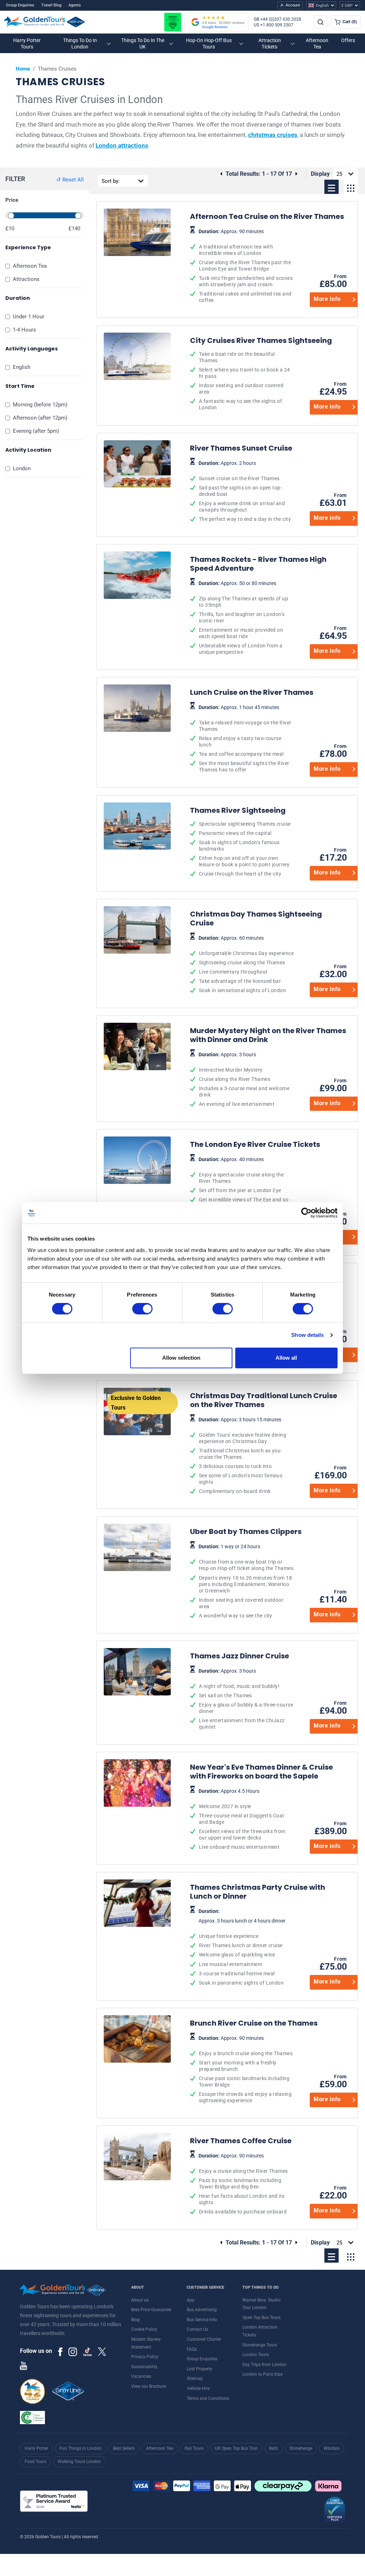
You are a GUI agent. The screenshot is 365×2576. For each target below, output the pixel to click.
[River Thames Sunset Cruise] (137, 485)
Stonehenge (301, 2448)
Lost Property (200, 2369)
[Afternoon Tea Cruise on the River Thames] (137, 260)
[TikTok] (88, 2352)
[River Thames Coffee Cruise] (137, 2177)
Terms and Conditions (208, 2398)
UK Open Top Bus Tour (236, 2448)
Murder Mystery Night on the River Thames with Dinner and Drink (242, 1069)
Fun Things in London (81, 2448)
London (22, 468)
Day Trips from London (264, 2365)
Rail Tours (194, 2448)
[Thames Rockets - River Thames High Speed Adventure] (137, 607)
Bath (274, 2448)
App (191, 2300)
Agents (75, 5)
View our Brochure (149, 2386)
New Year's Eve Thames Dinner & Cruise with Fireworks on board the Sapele (242, 1808)
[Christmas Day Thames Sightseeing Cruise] (137, 953)
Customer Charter (204, 2339)
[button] (27, 43)
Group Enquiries (20, 5)
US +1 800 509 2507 (274, 25)
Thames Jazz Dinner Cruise (242, 1693)
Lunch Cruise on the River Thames (242, 732)
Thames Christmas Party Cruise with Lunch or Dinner (242, 1936)
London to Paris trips (263, 2374)
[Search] (320, 22)
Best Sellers (124, 2448)
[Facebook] (60, 2351)
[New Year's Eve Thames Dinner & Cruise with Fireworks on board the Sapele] (137, 1808)
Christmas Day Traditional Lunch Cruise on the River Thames (242, 1445)
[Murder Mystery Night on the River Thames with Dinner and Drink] (137, 1069)
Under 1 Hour (29, 317)
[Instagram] (73, 2351)
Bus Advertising (202, 2310)
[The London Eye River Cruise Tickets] (137, 1192)
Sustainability (144, 2367)
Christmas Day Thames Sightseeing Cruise (242, 953)
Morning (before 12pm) (40, 405)
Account (293, 5)
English (22, 367)
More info (327, 299)
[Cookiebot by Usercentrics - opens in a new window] (306, 1213)
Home (23, 69)
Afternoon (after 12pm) (40, 418)
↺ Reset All (70, 180)
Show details (307, 1335)
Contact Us (197, 2329)
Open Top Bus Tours (261, 2318)
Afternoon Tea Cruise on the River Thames (242, 260)
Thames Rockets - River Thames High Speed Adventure (242, 607)
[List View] (331, 187)
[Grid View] (351, 187)
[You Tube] (24, 2365)
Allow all (286, 1358)
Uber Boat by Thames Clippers (242, 1575)
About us (140, 2300)
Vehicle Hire (198, 2388)
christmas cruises (273, 135)
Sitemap (195, 2379)
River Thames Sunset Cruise (242, 485)
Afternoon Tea (30, 266)
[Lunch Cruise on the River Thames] (137, 732)
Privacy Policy (145, 2357)
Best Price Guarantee (151, 2310)
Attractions (26, 279)
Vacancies (141, 2376)
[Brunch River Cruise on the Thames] (137, 2063)
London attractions (122, 145)
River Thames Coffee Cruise (242, 2177)
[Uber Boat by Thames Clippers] (137, 1575)
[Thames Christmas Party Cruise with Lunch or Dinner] (137, 1936)
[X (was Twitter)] (102, 2351)
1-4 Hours (24, 330)
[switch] (142, 1309)
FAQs (192, 2349)
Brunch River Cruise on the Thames (242, 2063)
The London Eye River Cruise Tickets (242, 1192)
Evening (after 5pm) (36, 431)
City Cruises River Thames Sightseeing (242, 375)
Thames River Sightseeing (242, 843)
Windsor (332, 2448)
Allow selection (181, 1358)
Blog (135, 2320)
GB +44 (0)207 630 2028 (277, 19)
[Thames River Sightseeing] (137, 843)
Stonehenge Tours (260, 2345)
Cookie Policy (144, 2329)
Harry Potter (36, 2448)
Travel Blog (51, 5)
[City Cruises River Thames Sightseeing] (137, 375)
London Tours (256, 2355)
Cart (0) (350, 22)
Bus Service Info (202, 2320)
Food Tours (35, 2462)
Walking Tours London (79, 2462)
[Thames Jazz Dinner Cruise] (137, 1693)
